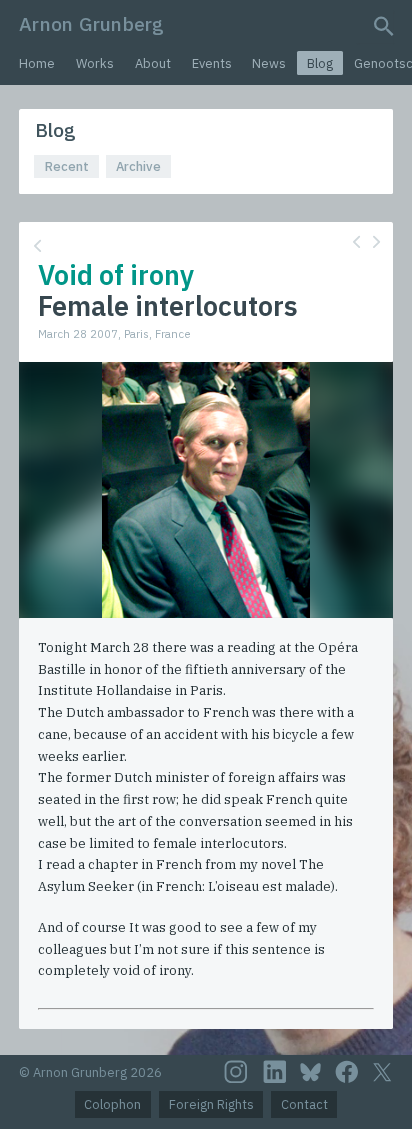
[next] (376, 241)
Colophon (112, 1104)
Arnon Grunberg (91, 23)
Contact (304, 1104)
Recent (67, 166)
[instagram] (236, 1072)
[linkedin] (275, 1072)
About (153, 63)
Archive (138, 166)
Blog (320, 63)
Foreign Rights (211, 1104)
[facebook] (347, 1072)
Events (212, 63)
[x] (382, 1072)
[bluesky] (310, 1072)
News (269, 63)
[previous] (356, 241)
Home (37, 63)
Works (95, 63)
